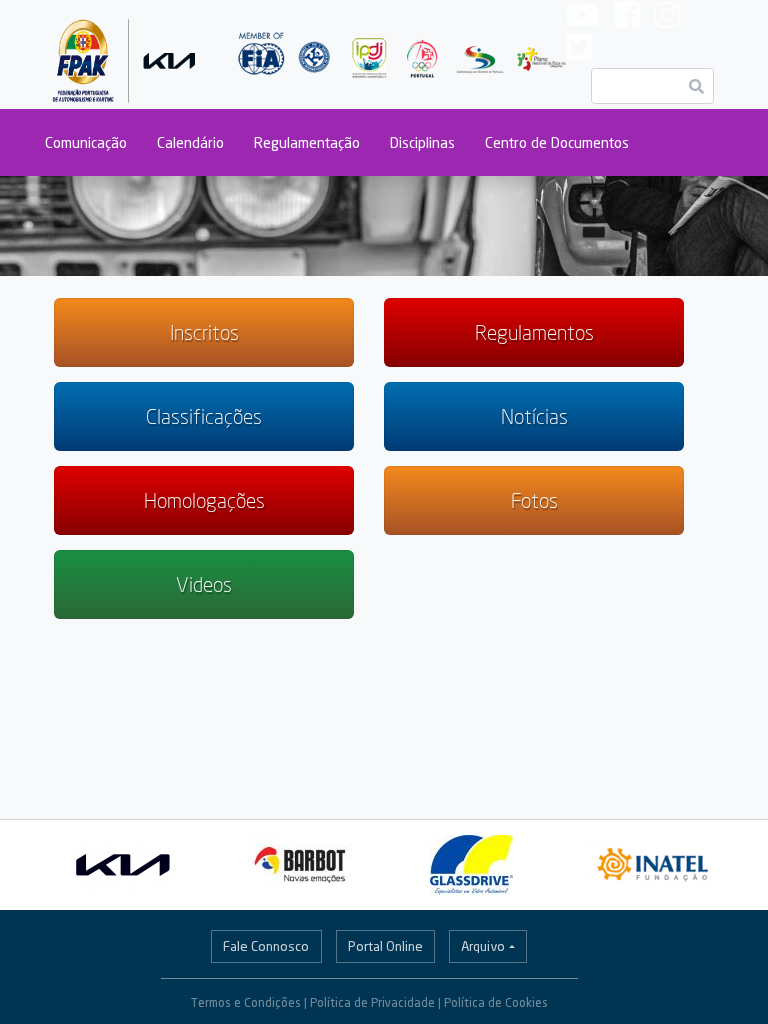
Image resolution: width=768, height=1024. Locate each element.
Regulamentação (307, 142)
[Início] (124, 54)
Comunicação (86, 142)
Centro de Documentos (557, 142)
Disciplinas (422, 142)
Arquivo (483, 946)
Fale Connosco (266, 946)
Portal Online (385, 946)
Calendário (190, 142)
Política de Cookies (496, 1002)
